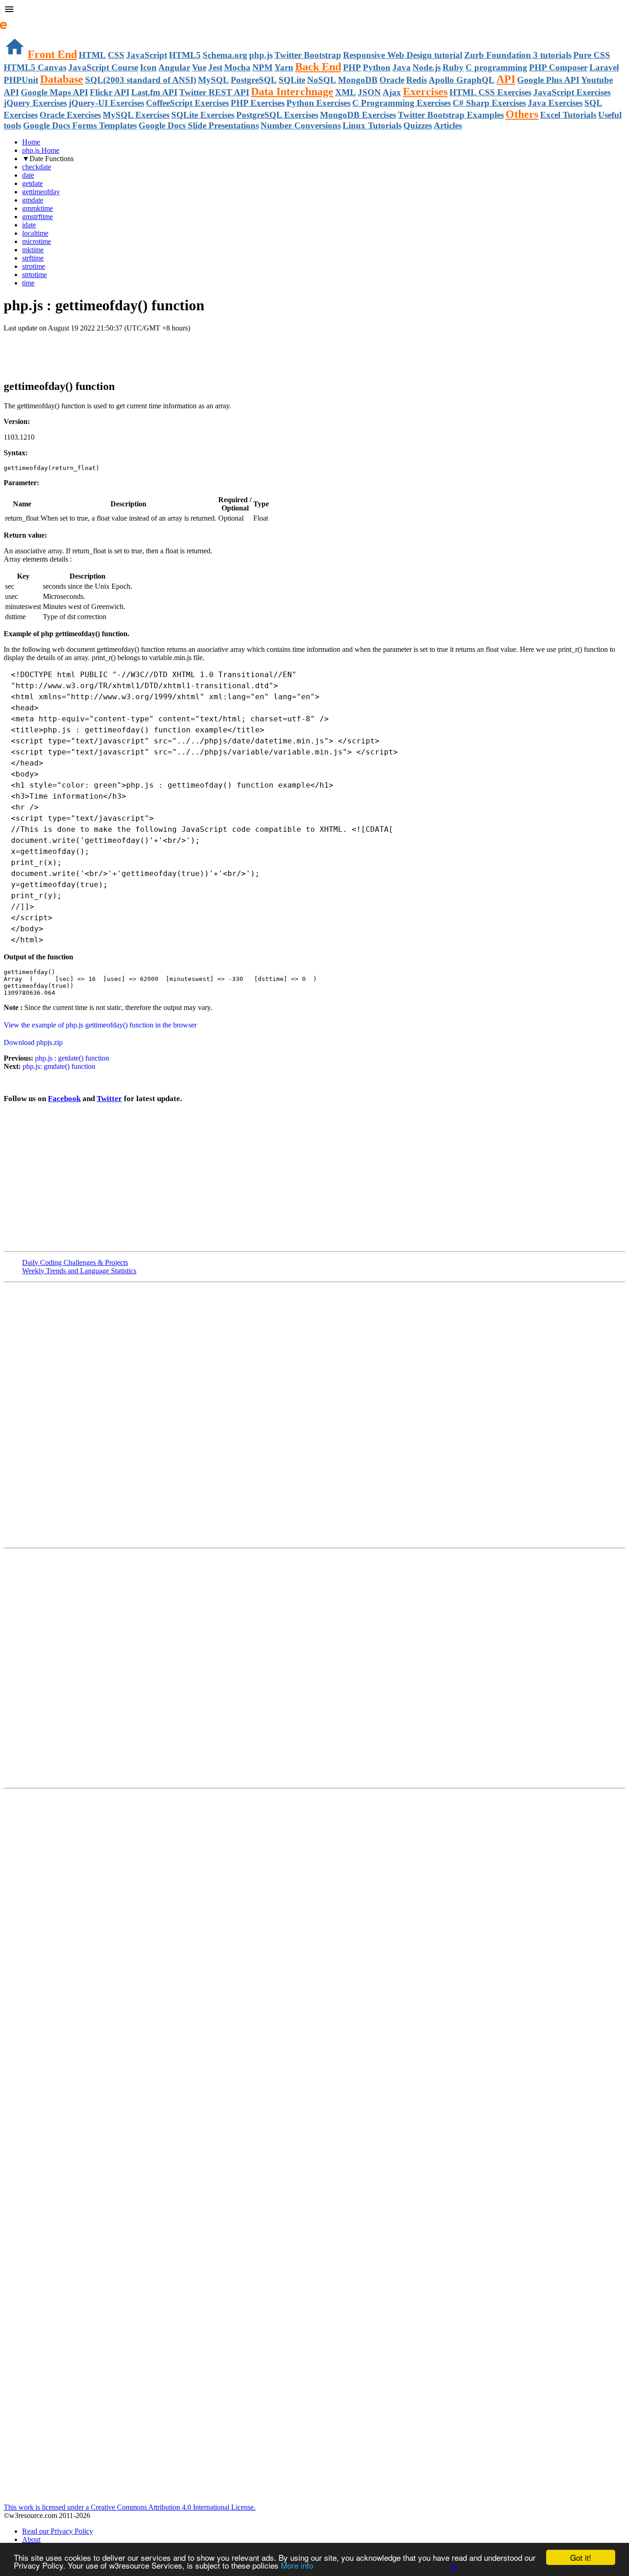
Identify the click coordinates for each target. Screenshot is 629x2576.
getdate (32, 183)
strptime (34, 266)
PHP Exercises (258, 103)
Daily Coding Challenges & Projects (75, 1262)
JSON (369, 92)
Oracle (392, 80)
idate (29, 225)
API (506, 79)
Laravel (604, 67)
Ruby (453, 67)
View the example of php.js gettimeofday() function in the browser (100, 1025)
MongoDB (358, 80)
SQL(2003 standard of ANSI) (141, 80)
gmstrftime (38, 217)
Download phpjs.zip (33, 1042)
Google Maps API (54, 92)
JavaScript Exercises (572, 92)
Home (31, 142)
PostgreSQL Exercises (277, 115)
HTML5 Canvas (35, 67)
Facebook (64, 1099)
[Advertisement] (111, 351)
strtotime (35, 275)
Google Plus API (548, 80)
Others (522, 114)
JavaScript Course (103, 67)
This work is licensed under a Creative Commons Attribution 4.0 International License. (130, 2507)
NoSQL (322, 80)
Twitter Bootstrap (308, 55)
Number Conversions (301, 125)
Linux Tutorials (372, 125)
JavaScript (147, 55)
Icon (148, 67)
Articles (448, 125)
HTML (92, 55)
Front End (52, 54)
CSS (116, 55)
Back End (318, 67)
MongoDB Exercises (358, 115)
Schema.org (225, 55)
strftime (33, 258)
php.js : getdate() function (72, 1058)
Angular (174, 67)
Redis (416, 80)
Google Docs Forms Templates (80, 125)
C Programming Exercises (402, 103)
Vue (199, 67)
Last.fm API (154, 92)
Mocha (237, 67)
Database (62, 79)
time (28, 283)
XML (346, 92)
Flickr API (110, 92)
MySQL (213, 80)
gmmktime (38, 208)
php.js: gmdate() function (59, 1066)
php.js (261, 55)
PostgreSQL (254, 80)
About (31, 2539)
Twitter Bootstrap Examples (451, 115)
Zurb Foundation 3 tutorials (518, 55)
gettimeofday (41, 192)
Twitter (109, 1099)
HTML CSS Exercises (490, 92)
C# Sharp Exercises (489, 103)
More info (297, 2565)
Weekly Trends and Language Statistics (79, 1271)
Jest (215, 67)
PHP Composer (558, 67)
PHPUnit (21, 80)
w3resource (20, 20)
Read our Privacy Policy (58, 2531)
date (28, 175)
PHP (352, 67)
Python (377, 67)
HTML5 (185, 55)
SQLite (292, 80)
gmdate (33, 200)
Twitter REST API (214, 92)
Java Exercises (555, 103)
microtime (37, 241)
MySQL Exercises (136, 115)
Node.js (427, 67)
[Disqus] (314, 1667)
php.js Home (41, 150)
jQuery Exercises (35, 103)
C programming (496, 67)
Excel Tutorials (568, 115)
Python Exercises (318, 103)
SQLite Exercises (203, 115)
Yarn (284, 67)
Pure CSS (592, 55)
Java (402, 67)
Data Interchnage (292, 92)
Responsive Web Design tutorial (403, 55)
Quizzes (418, 125)
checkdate (37, 167)
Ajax (392, 92)
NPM (262, 67)
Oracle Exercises (70, 115)
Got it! (581, 2557)
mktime (33, 250)
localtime (35, 233)
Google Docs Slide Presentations (199, 125)
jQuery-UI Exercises (106, 103)
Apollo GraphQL (462, 80)
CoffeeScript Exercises (187, 103)
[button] (314, 10)
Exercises (425, 92)
